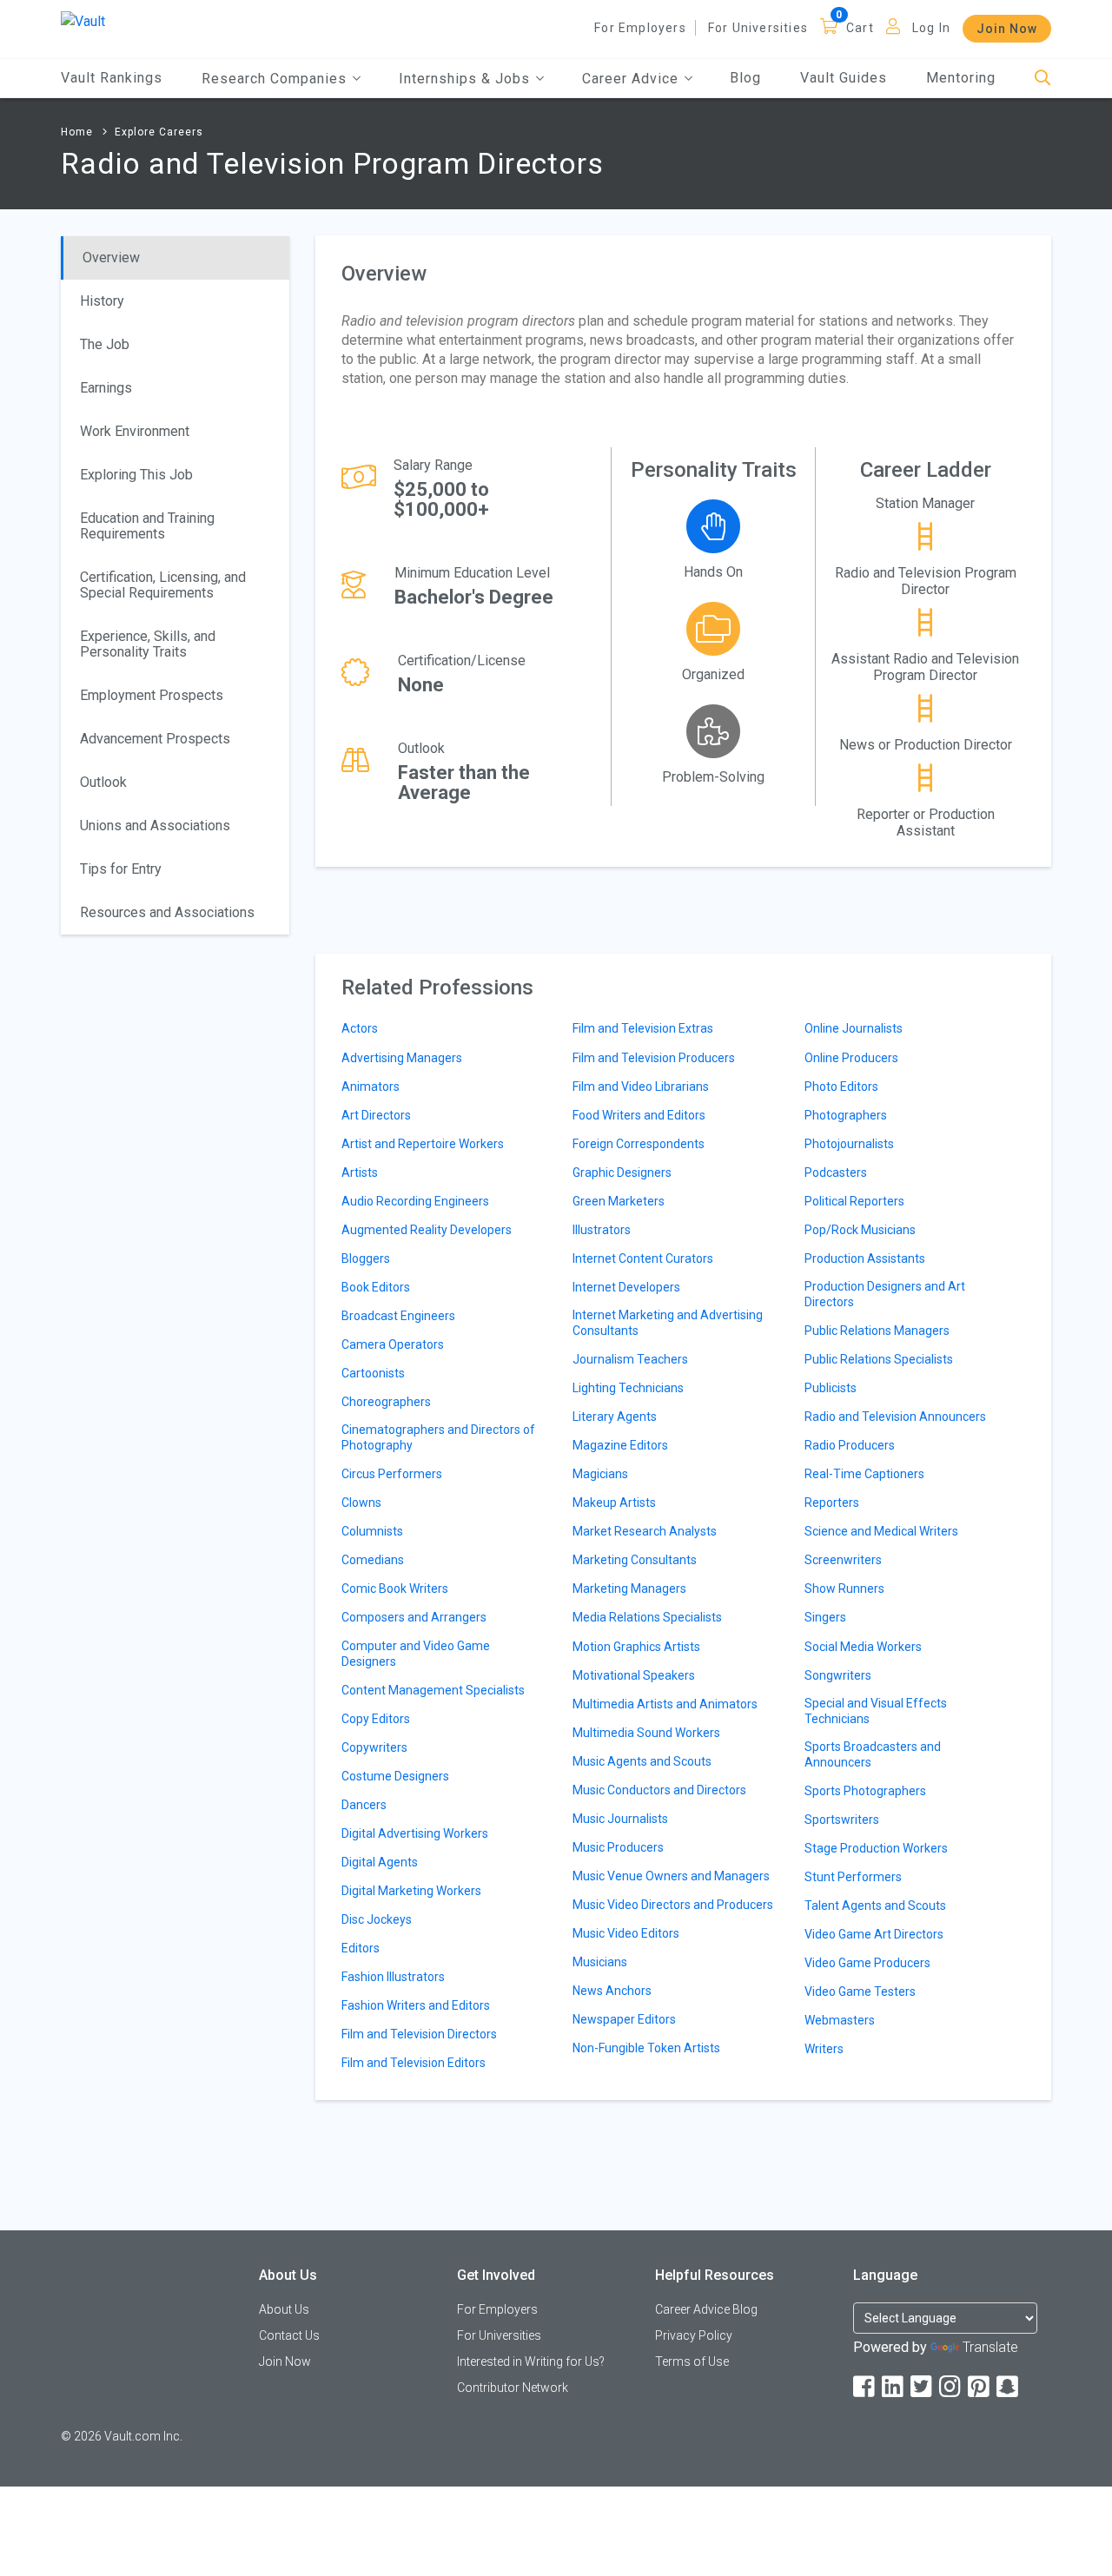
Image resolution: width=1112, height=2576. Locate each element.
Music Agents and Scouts (642, 1761)
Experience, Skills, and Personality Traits (148, 644)
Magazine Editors (620, 1445)
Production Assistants (865, 1258)
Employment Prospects (152, 695)
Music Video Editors (626, 1933)
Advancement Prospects (155, 739)
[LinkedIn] (894, 2387)
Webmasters (840, 2020)
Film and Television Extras (643, 1028)
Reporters (832, 1503)
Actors (360, 1028)
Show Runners (844, 1589)
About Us (284, 2309)
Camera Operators (393, 1344)
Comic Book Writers (395, 1589)
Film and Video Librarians (641, 1087)
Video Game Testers (860, 1991)
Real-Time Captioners (864, 1474)
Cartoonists (373, 1373)
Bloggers (366, 1258)
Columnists (372, 1531)
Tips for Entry (121, 869)
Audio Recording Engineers (415, 1201)
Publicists (831, 1388)
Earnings (106, 388)
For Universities (758, 28)
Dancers (364, 1805)
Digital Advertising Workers (415, 1833)
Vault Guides (844, 78)
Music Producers (618, 1847)
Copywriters (374, 1747)
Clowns (361, 1503)
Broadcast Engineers (398, 1316)
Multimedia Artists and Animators (665, 1704)
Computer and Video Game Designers (416, 1654)
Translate (990, 2347)
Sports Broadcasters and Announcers (873, 1754)
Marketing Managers (629, 1589)
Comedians (373, 1560)
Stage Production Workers (876, 1848)
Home (77, 132)
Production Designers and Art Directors (885, 1294)
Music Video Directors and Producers (673, 1905)
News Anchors (612, 1991)
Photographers (846, 1115)
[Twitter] (923, 2387)
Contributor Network (513, 2388)
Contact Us (289, 2335)
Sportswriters (842, 1820)
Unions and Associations (155, 826)
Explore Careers (159, 132)
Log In (931, 28)
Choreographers (386, 1402)
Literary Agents (615, 1417)
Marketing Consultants (635, 1560)
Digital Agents (380, 1862)
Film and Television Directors (419, 2034)
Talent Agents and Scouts (875, 1906)
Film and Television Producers (654, 1058)
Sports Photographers (865, 1791)
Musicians (600, 1962)
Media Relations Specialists (647, 1617)
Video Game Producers (867, 1963)
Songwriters (838, 1675)
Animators (371, 1087)
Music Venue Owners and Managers (671, 1876)
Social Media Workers (863, 1647)
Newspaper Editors (624, 2019)
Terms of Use (692, 2361)
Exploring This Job (136, 475)
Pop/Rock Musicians (860, 1230)
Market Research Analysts (645, 1531)
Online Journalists (854, 1028)
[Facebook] (865, 2387)
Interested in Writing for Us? (531, 2361)
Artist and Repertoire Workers (423, 1144)
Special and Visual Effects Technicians (876, 1711)
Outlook (103, 782)
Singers (825, 1617)
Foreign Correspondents (639, 1144)
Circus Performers (392, 1474)
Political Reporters (854, 1201)
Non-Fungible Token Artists (646, 2048)
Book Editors (376, 1287)
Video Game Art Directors (874, 1934)
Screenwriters (843, 1560)
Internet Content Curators (643, 1258)
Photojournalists (849, 1144)
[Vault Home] (83, 20)
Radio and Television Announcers (895, 1417)
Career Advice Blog (706, 2309)
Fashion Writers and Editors (416, 2005)
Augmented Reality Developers (427, 1230)
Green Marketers (619, 1201)
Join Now (1007, 29)
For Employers (640, 28)
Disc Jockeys (377, 1919)
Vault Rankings (112, 78)
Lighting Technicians (628, 1388)
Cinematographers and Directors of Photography (438, 1437)
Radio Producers (850, 1445)
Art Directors (376, 1115)
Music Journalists (620, 1819)
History (102, 301)
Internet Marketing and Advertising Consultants (668, 1323)
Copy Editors (376, 1719)
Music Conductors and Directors (659, 1790)
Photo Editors (841, 1087)
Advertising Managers (402, 1058)
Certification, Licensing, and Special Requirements (163, 585)
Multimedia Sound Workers (646, 1733)
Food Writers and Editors (639, 1115)
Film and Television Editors (414, 2063)
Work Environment (135, 431)
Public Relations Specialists (879, 1359)
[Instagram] (951, 2387)
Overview (111, 258)
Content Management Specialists (433, 1690)
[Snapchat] (1009, 2387)
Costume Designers (395, 1776)
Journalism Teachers (630, 1359)
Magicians (600, 1474)
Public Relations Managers (877, 1331)
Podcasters (836, 1172)
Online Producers (851, 1058)
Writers (824, 2049)
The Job (105, 344)
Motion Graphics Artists (636, 1647)
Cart (860, 28)
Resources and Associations (167, 912)
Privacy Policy (694, 2335)
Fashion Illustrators (393, 1977)
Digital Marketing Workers (411, 1891)
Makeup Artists (614, 1503)
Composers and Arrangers (414, 1617)
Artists (360, 1172)
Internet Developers (626, 1287)
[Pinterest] (980, 2387)
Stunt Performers (853, 1877)
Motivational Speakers (634, 1675)
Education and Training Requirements (147, 526)
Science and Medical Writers (881, 1531)
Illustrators (602, 1230)
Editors (361, 1948)
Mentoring (961, 78)
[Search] (1043, 79)
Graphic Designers (622, 1172)
